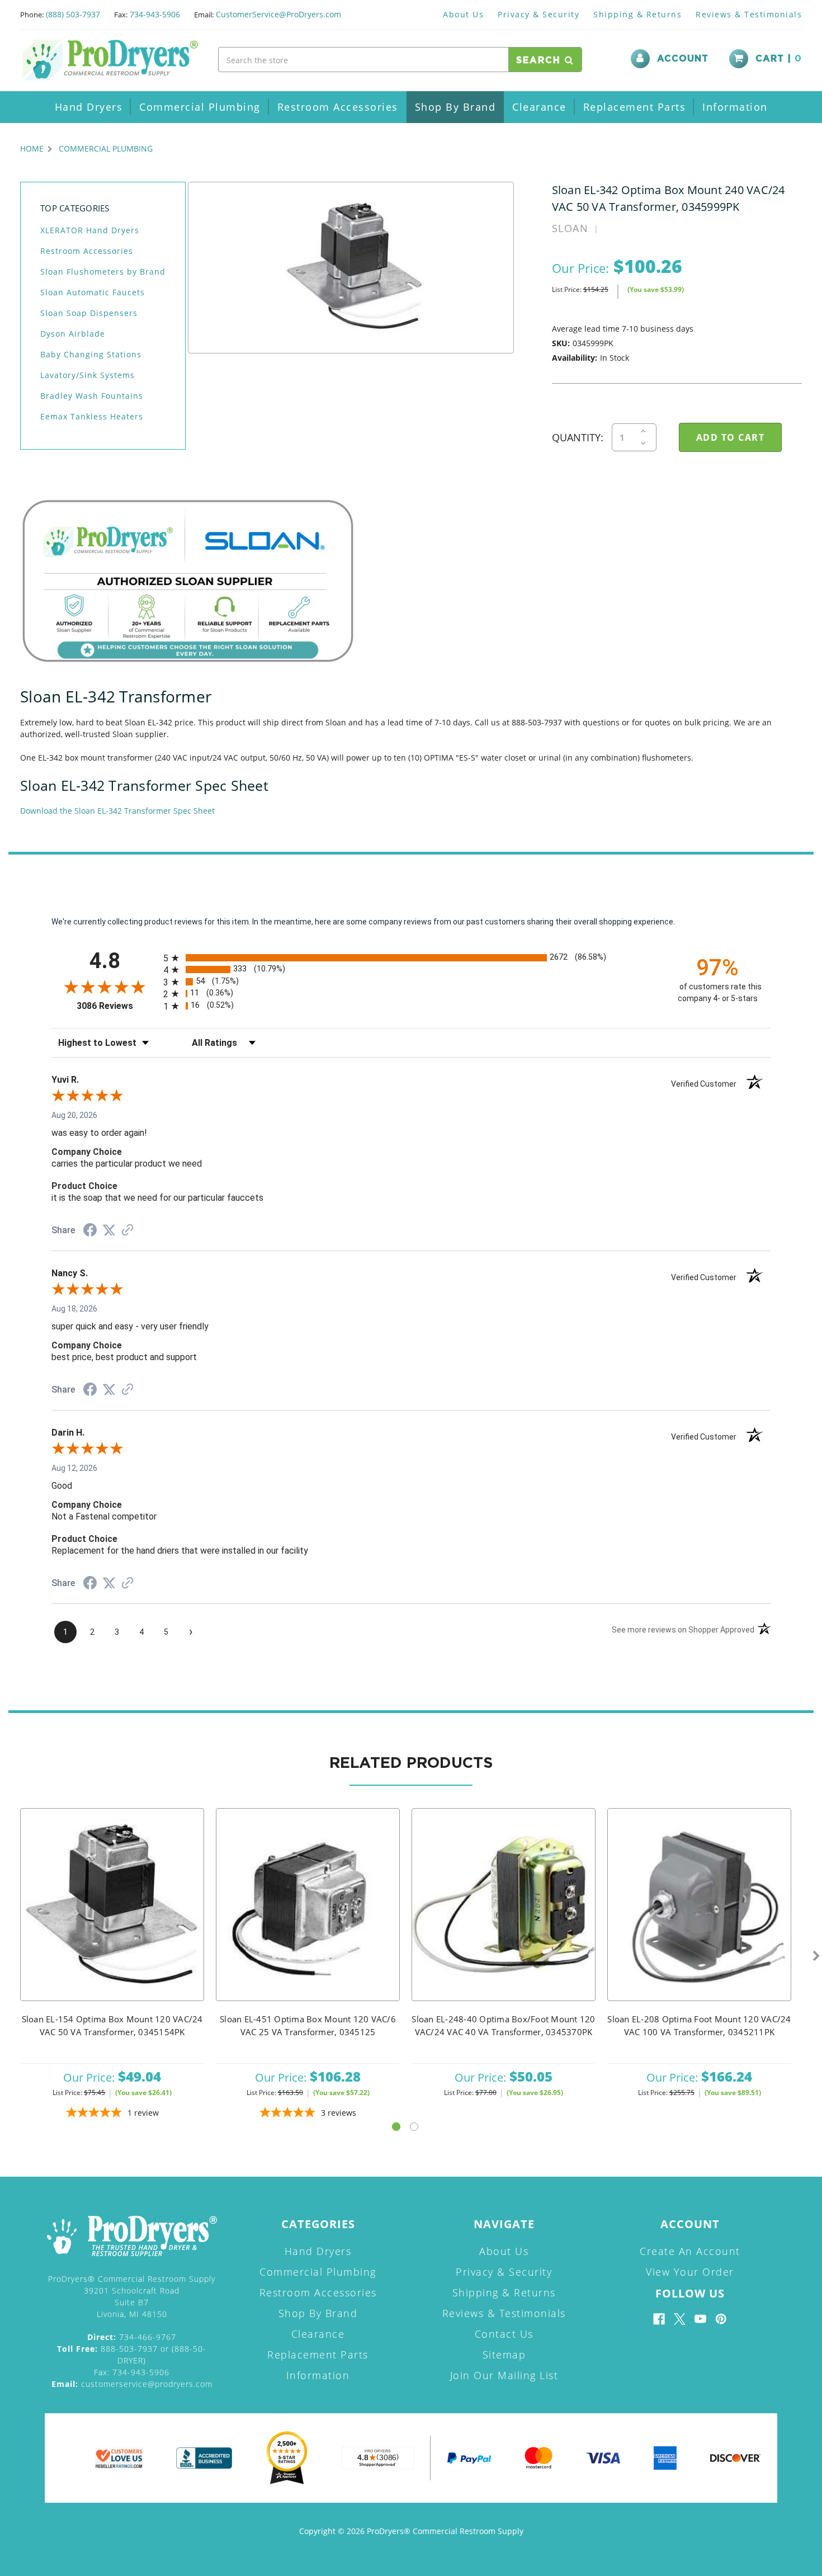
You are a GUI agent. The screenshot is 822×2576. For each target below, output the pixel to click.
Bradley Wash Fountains (92, 396)
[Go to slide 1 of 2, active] (396, 2127)
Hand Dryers (89, 107)
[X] (680, 2319)
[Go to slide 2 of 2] (414, 2127)
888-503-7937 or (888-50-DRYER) (132, 2355)
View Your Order (690, 2272)
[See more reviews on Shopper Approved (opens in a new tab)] (127, 1231)
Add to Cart (112, 1919)
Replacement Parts (635, 107)
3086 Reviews (117, 1006)
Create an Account (690, 2251)
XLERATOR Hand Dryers (90, 230)
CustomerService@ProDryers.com (278, 14)
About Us (463, 14)
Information (735, 107)
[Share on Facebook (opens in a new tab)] (90, 1232)
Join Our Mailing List (504, 2375)
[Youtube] (700, 2319)
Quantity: (578, 437)
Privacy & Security (538, 14)
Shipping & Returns (637, 14)
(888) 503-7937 (73, 14)
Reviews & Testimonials (749, 14)
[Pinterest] (721, 2319)
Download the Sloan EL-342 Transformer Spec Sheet (117, 811)
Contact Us (504, 2334)
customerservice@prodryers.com (132, 2384)
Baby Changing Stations (91, 354)
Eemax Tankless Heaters (92, 416)
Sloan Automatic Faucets (93, 292)
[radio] (411, 958)
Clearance (539, 107)
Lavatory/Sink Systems (88, 375)
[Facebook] (659, 2319)
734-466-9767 (132, 2337)
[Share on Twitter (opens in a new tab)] (109, 1230)
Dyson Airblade (73, 334)
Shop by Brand (455, 107)
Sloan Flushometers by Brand (103, 272)
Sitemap (504, 2355)
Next (816, 1956)
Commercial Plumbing (200, 107)
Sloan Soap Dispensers (89, 313)
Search (540, 60)
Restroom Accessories (338, 107)
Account (683, 59)
